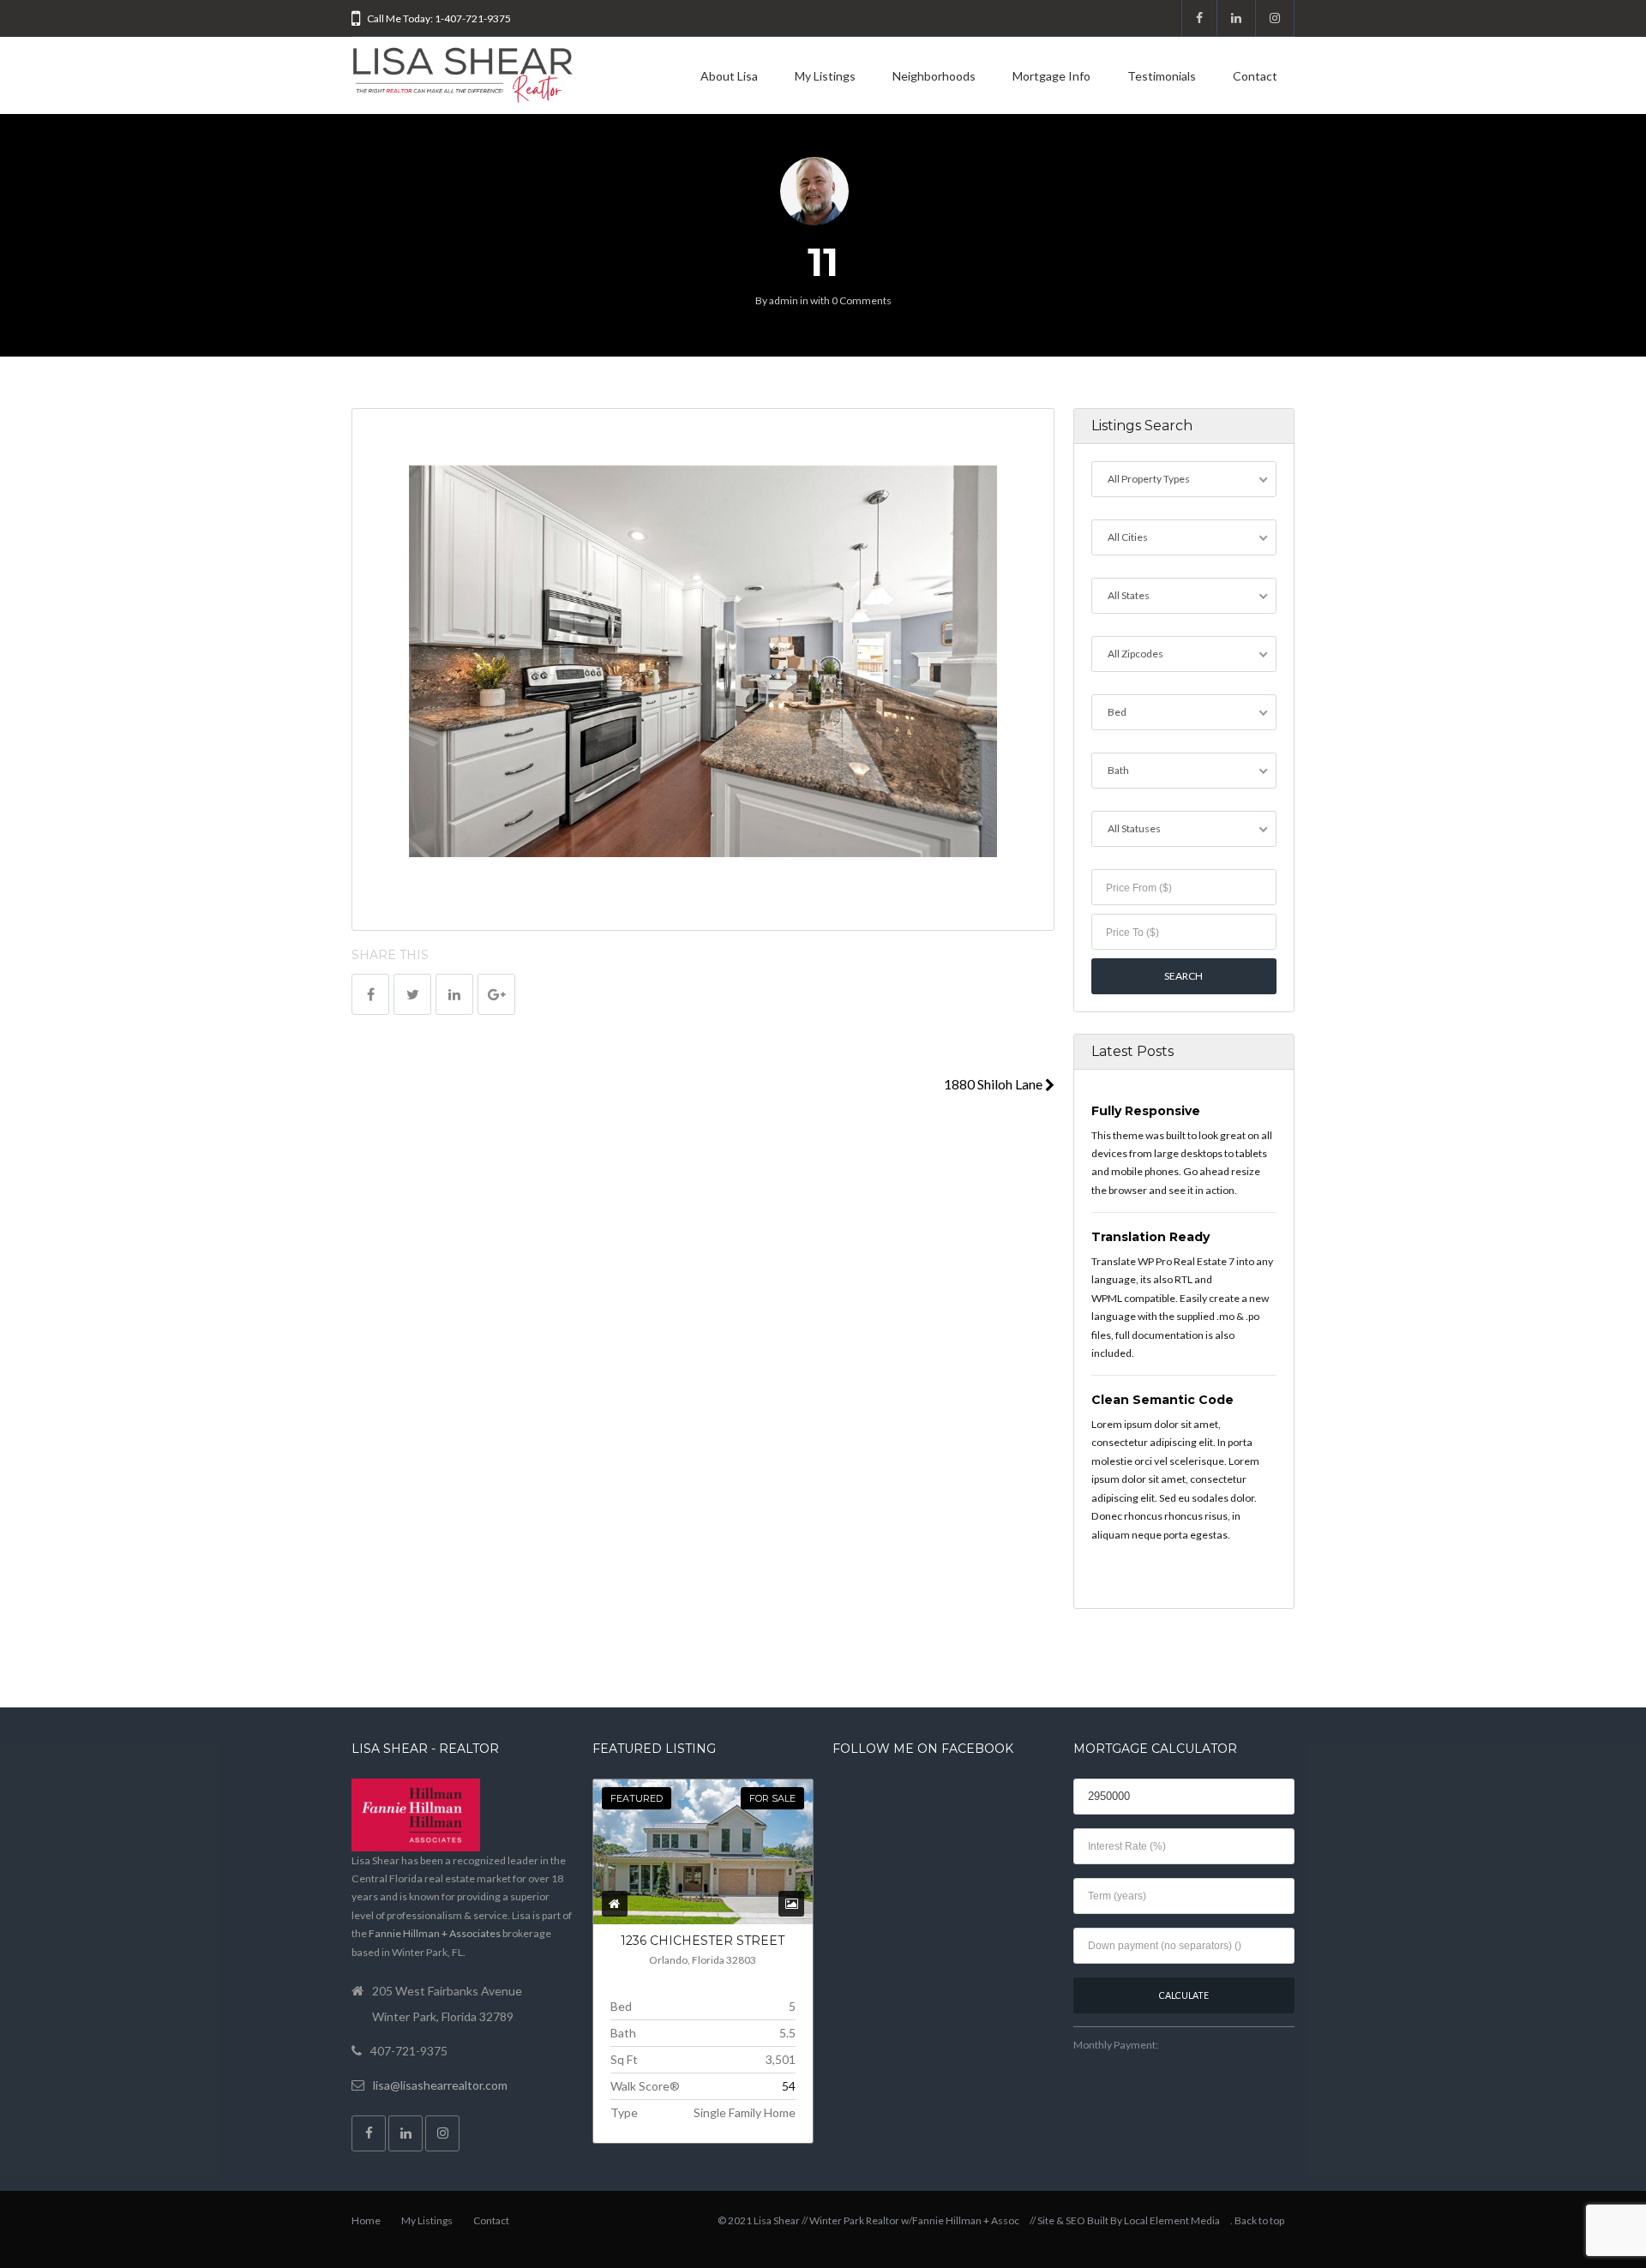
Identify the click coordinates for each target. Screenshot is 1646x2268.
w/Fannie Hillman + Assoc (960, 2220)
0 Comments (862, 300)
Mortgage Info (1051, 76)
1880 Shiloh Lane (994, 1084)
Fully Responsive (1146, 1111)
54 (789, 2086)
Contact (1255, 76)
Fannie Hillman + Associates (435, 1933)
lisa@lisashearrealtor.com (440, 2085)
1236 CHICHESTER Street (703, 1941)
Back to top (1259, 2220)
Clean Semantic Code (1162, 1400)
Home (366, 2220)
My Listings (825, 76)
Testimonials (1162, 76)
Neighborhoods (934, 76)
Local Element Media (1172, 2220)
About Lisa (729, 76)
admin (784, 300)
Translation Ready (1150, 1237)
